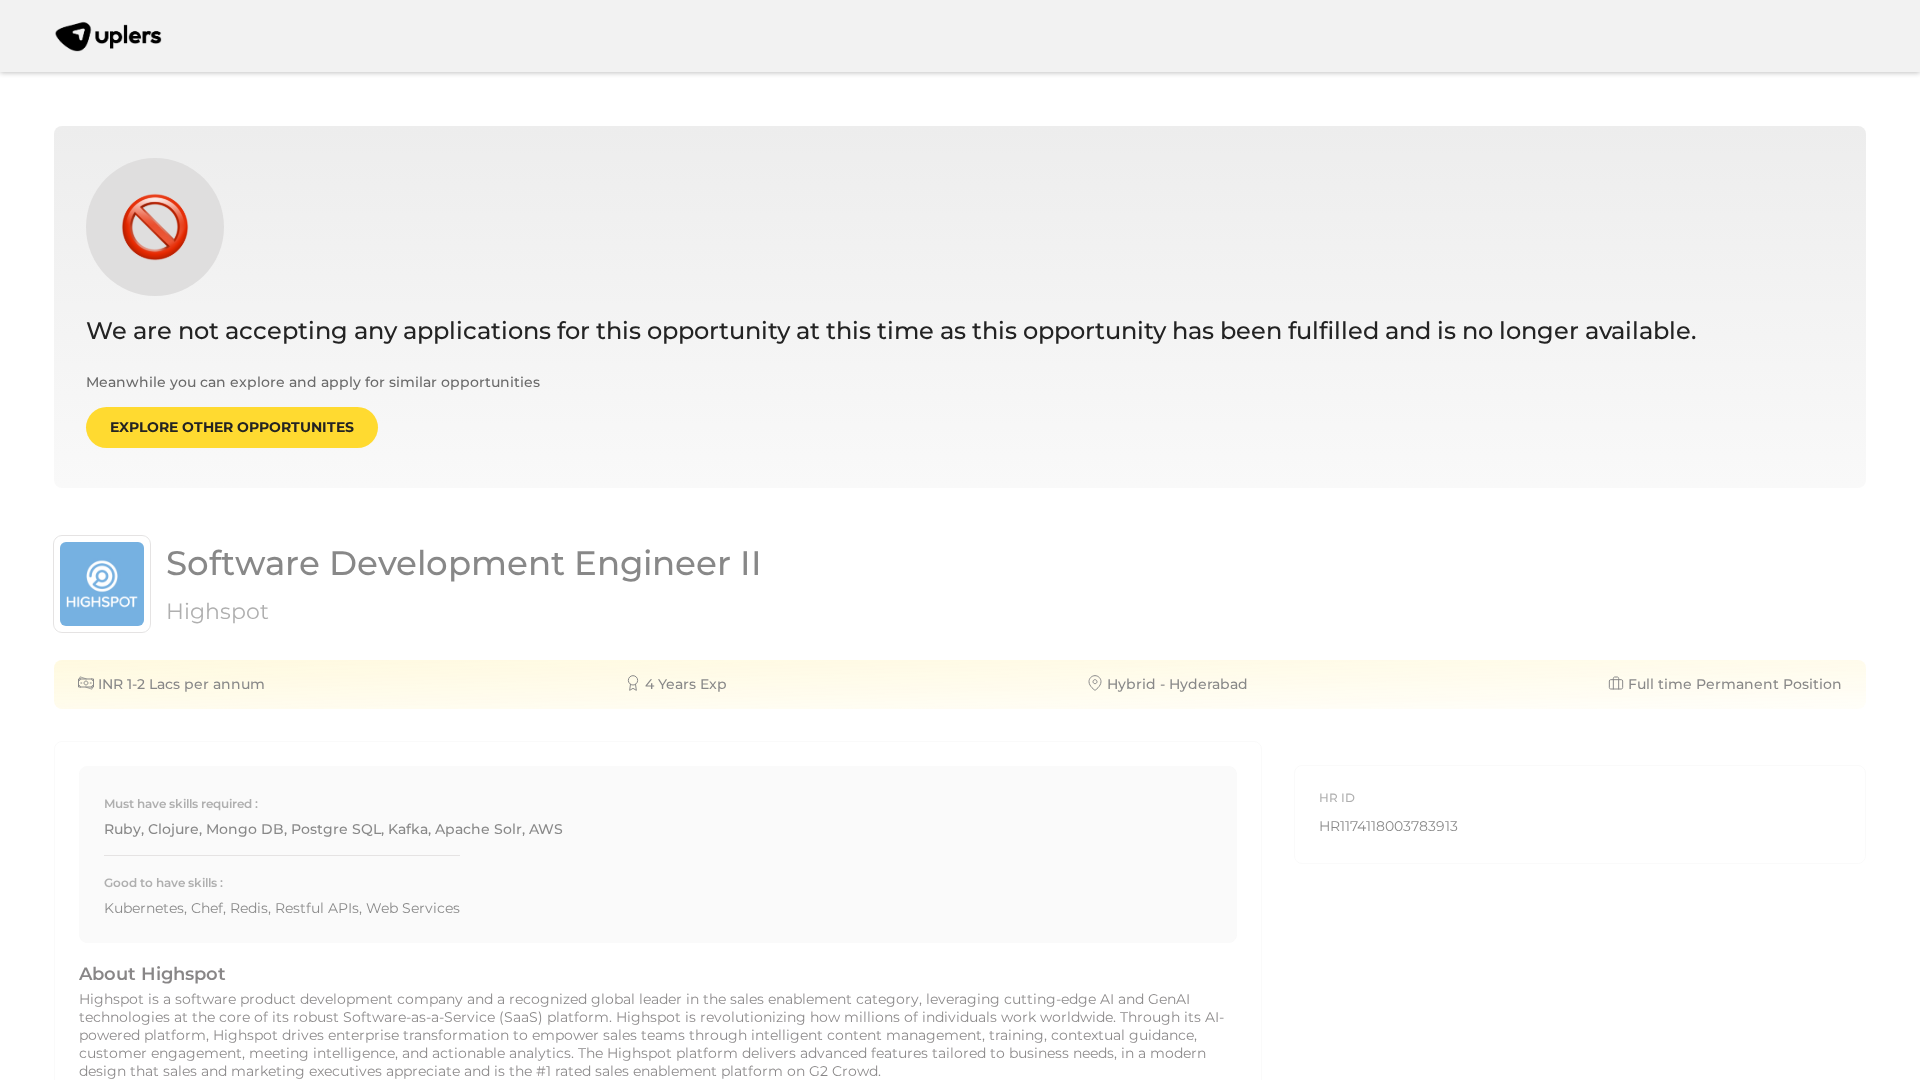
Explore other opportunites (232, 427)
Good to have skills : (163, 882)
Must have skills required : (181, 803)
